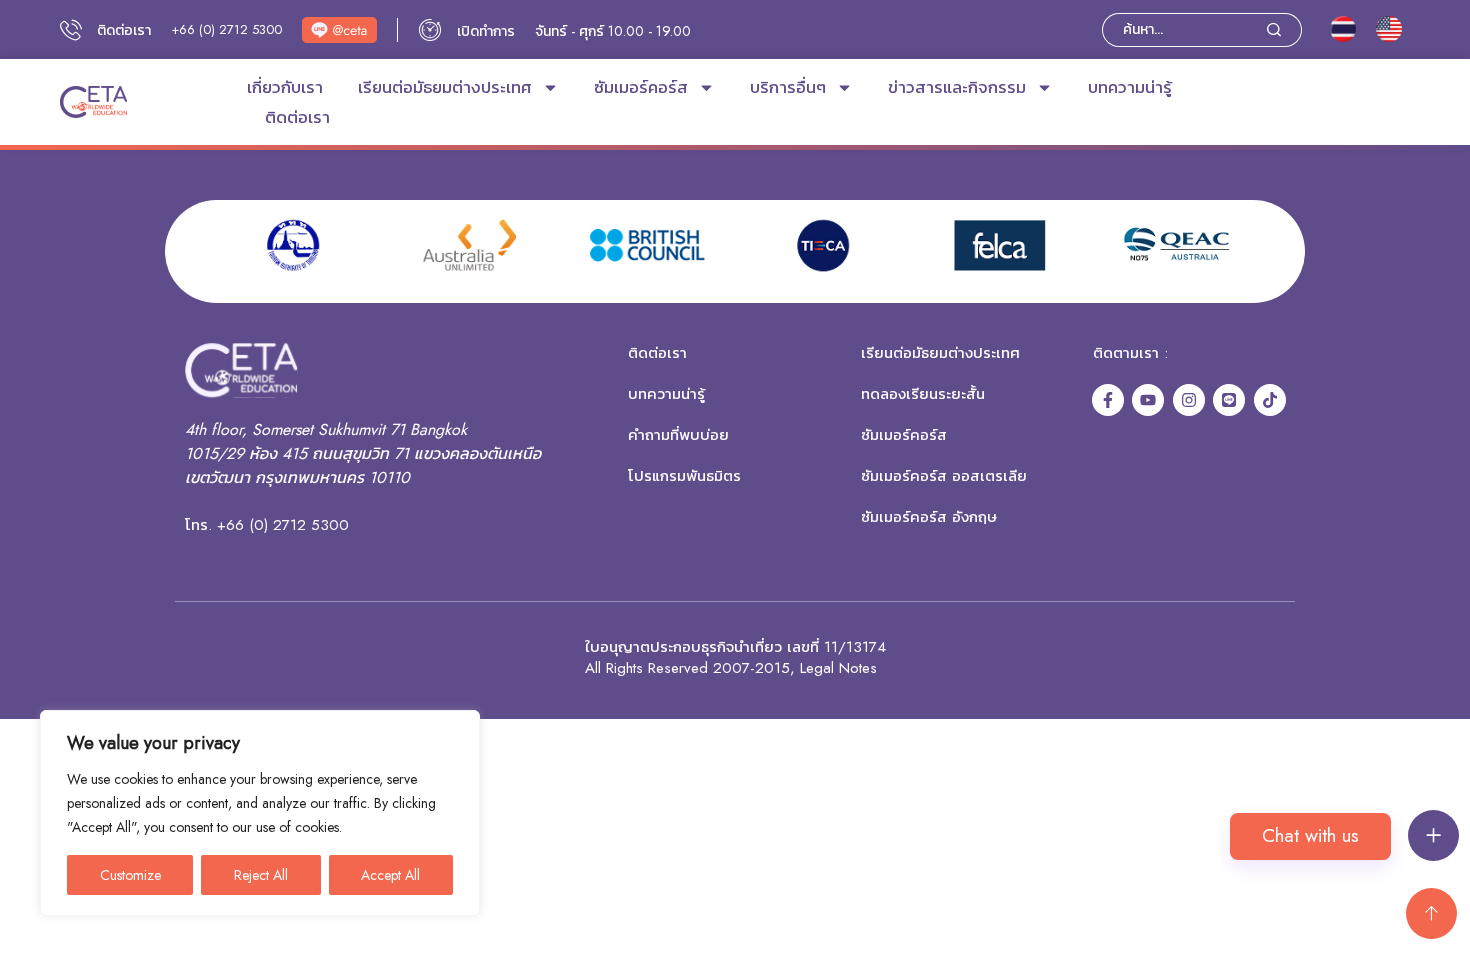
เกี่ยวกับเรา (285, 87)
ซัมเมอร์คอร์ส (641, 87)
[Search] (1284, 30)
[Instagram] (1189, 400)
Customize (130, 875)
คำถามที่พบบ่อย (678, 435)
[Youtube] (1148, 400)
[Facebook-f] (1108, 400)
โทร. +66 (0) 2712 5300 (267, 525)
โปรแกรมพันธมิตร (684, 476)
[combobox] (1184, 30)
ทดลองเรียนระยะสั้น (923, 394)
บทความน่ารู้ (1130, 87)
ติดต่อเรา (297, 117)
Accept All (390, 875)
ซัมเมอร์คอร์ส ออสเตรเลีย (944, 476)
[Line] (1229, 400)
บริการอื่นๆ (788, 87)
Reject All (261, 875)
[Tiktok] (1270, 400)
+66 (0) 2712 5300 (226, 29)
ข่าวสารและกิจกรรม (957, 87)
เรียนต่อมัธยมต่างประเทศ (445, 87)
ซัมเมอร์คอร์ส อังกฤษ (929, 517)
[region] (260, 813)
